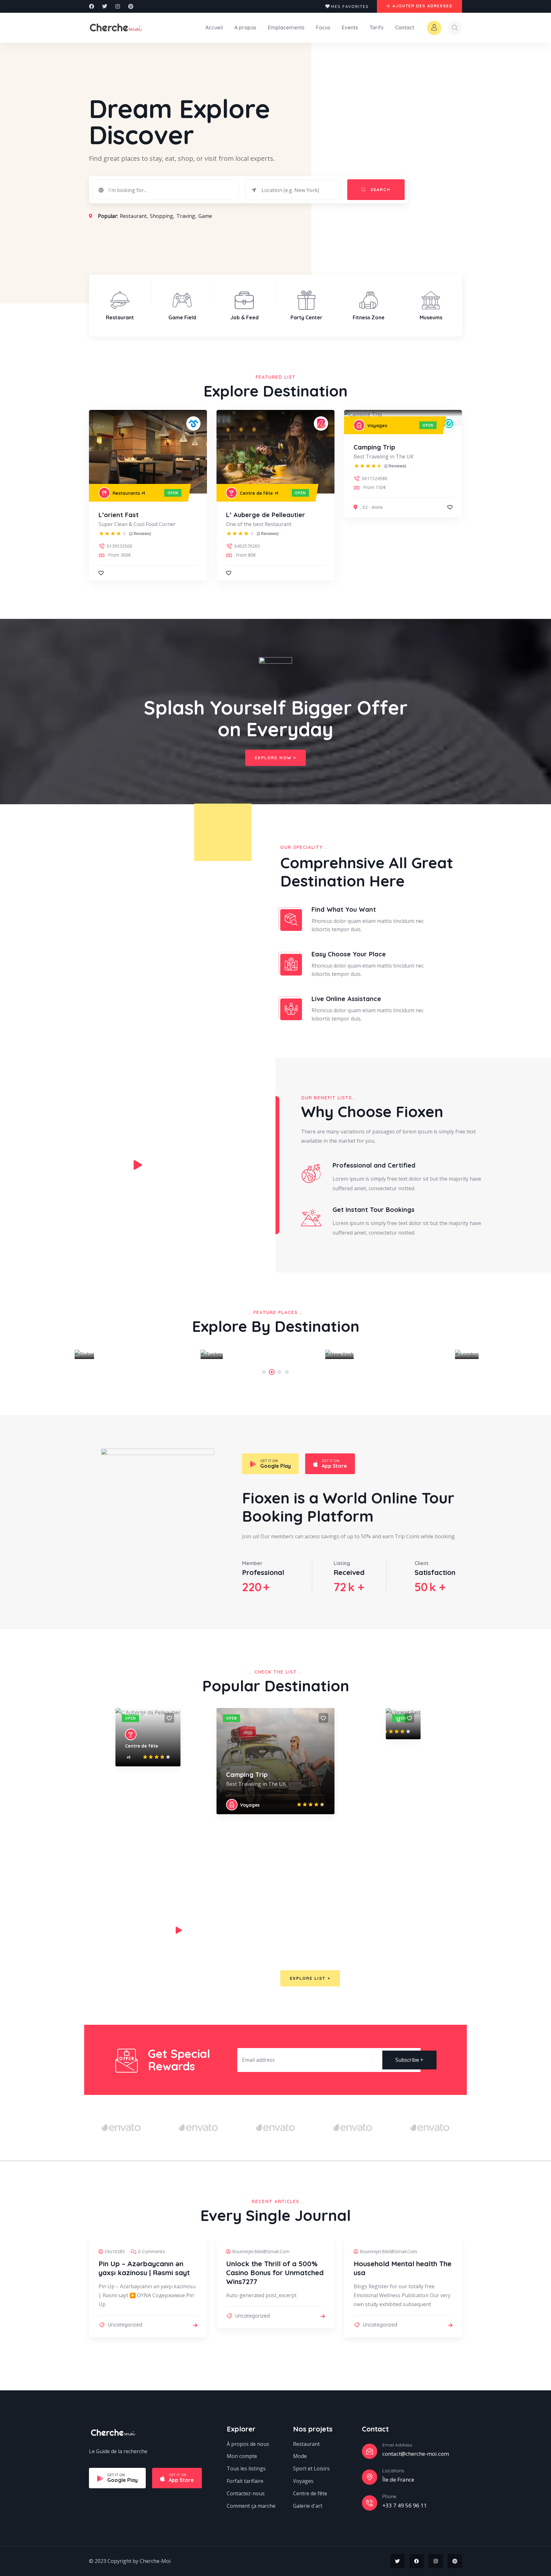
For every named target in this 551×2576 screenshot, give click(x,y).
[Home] (116, 27)
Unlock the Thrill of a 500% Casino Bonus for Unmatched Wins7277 (275, 2273)
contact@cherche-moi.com (416, 2454)
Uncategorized (125, 2325)
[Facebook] (92, 6)
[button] (478, 306)
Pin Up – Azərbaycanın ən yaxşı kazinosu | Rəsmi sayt (144, 2268)
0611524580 (375, 478)
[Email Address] (370, 2451)
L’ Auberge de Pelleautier (266, 515)
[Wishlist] (101, 573)
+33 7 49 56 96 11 (405, 2505)
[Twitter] (105, 6)
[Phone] (370, 2503)
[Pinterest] (131, 6)
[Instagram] (118, 6)
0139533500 (120, 546)
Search (380, 189)
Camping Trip (374, 447)
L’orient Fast (119, 515)
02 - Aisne (373, 507)
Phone (389, 2496)
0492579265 (247, 546)
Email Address (397, 2445)
